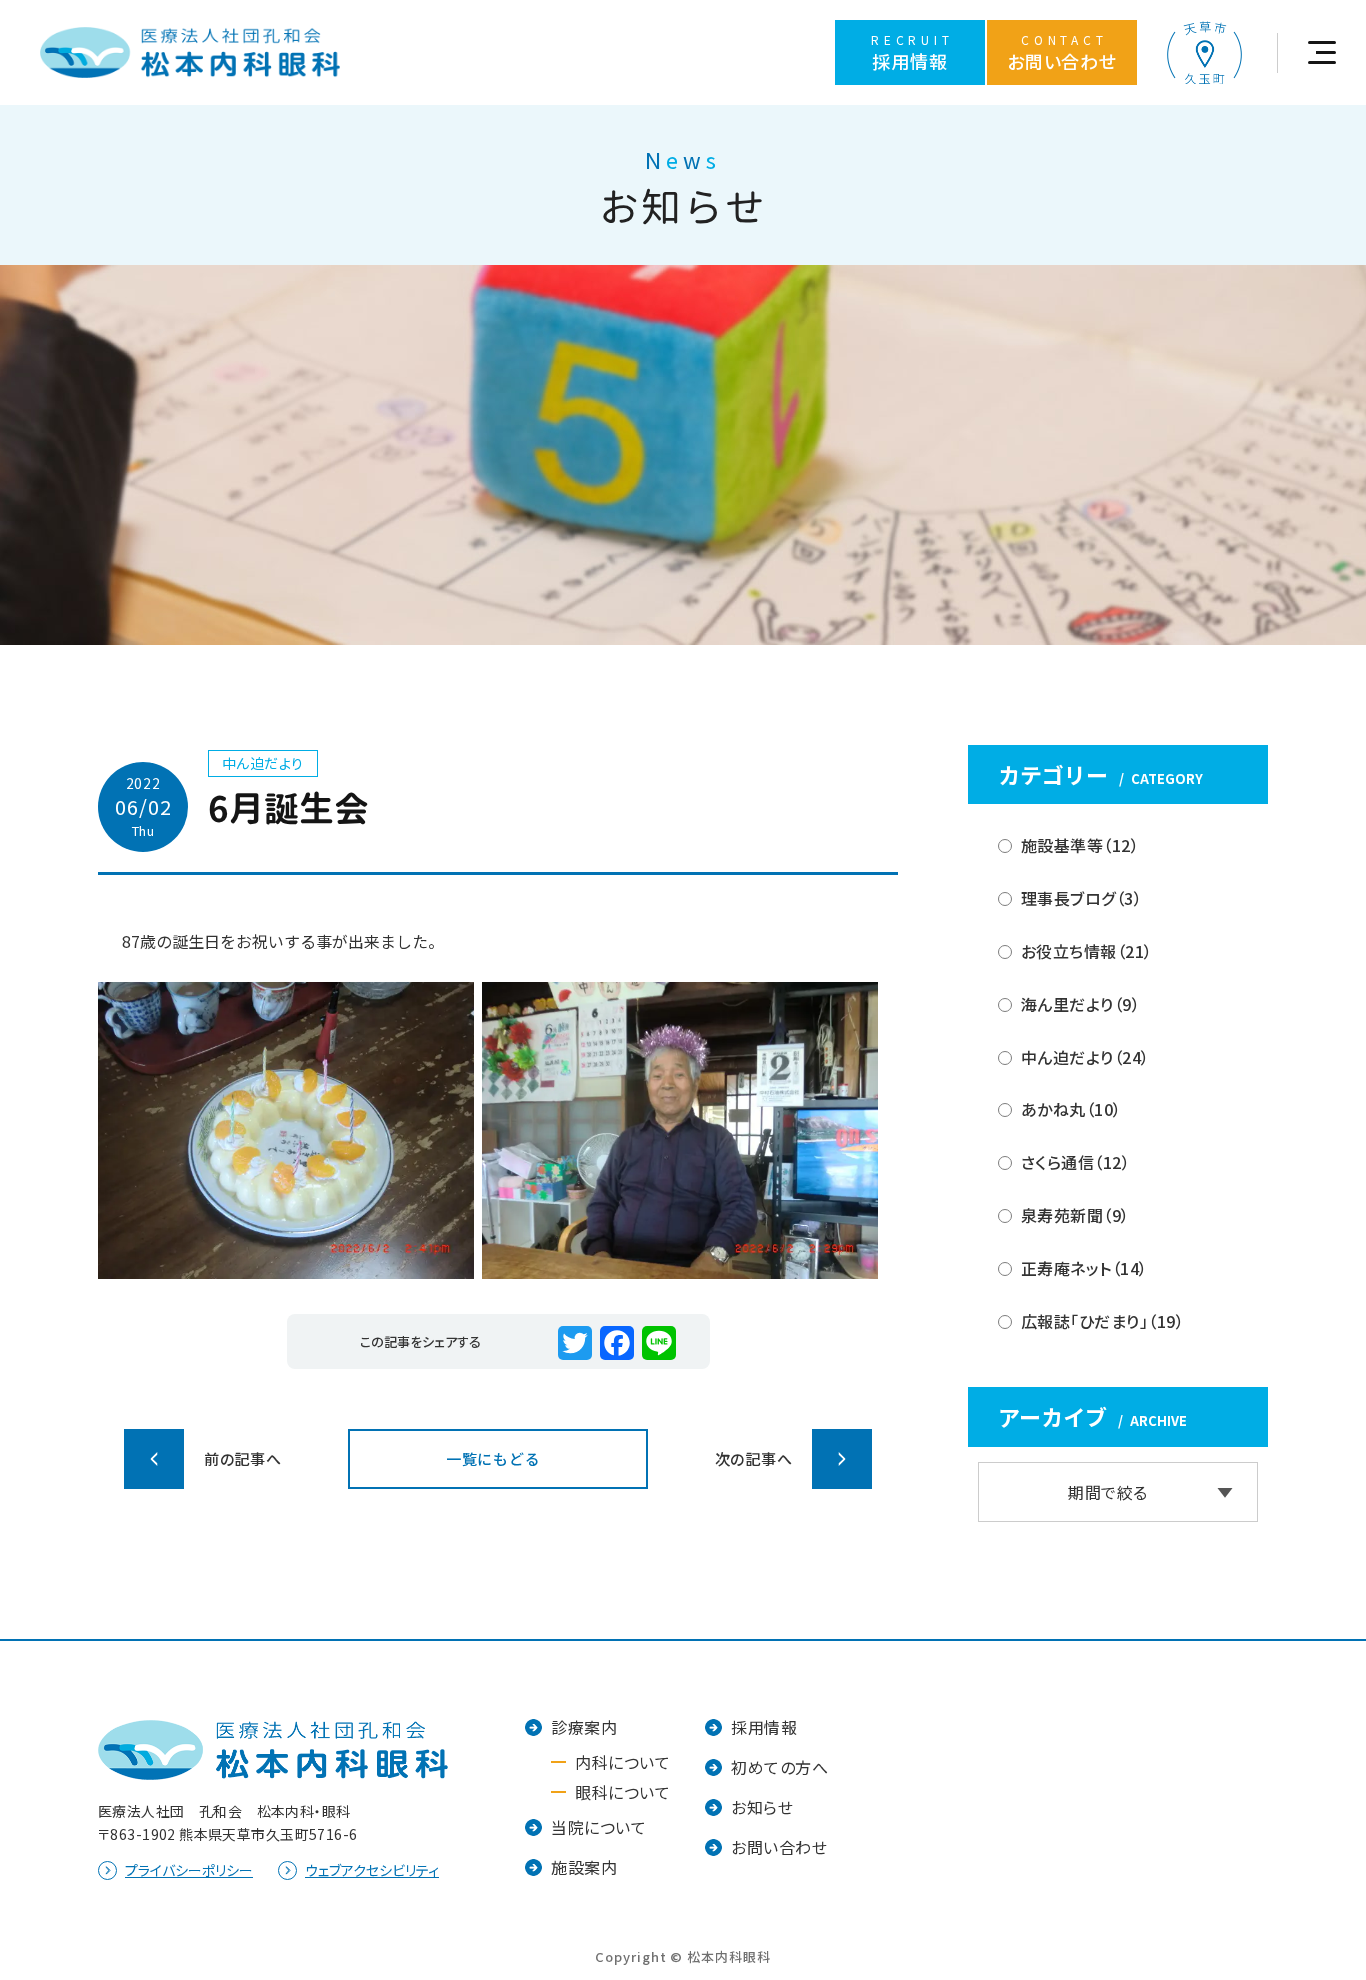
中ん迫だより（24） (1085, 1057)
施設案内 (584, 1867)
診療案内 (584, 1727)
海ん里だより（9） (1080, 1004)
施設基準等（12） (1080, 846)
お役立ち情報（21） (1087, 951)
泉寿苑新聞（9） (1075, 1215)
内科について (622, 1762)
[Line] (659, 1343)
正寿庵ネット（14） (1084, 1268)
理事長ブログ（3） (1081, 898)
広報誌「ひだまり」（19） (1102, 1321)
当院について (598, 1827)
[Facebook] (617, 1343)
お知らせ (762, 1807)
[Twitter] (575, 1343)
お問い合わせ (779, 1847)
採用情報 (764, 1727)
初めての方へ (779, 1767)
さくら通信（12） (1075, 1162)
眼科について (622, 1792)
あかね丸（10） (1071, 1110)
